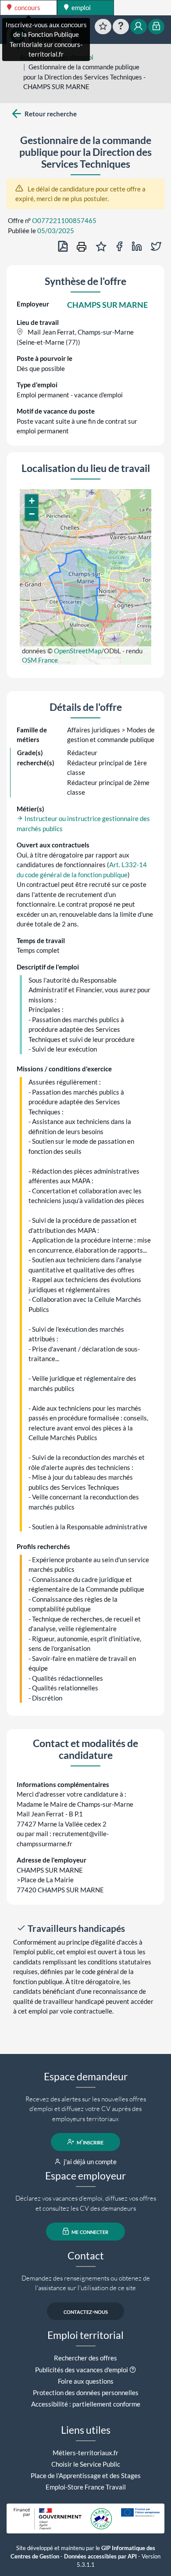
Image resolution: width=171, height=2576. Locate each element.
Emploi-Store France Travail (86, 2487)
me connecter (89, 2231)
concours (27, 7)
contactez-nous (86, 2311)
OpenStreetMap (78, 651)
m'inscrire (89, 2142)
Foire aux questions (86, 2381)
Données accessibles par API (100, 2556)
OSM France (40, 660)
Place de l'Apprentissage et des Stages (86, 2475)
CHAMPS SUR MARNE (107, 305)
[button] (32, 501)
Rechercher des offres (85, 2358)
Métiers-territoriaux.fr (85, 2453)
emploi (80, 7)
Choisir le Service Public (86, 2464)
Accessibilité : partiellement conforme (86, 2404)
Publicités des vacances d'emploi (82, 2370)
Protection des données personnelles (86, 2392)
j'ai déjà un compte (89, 2162)
